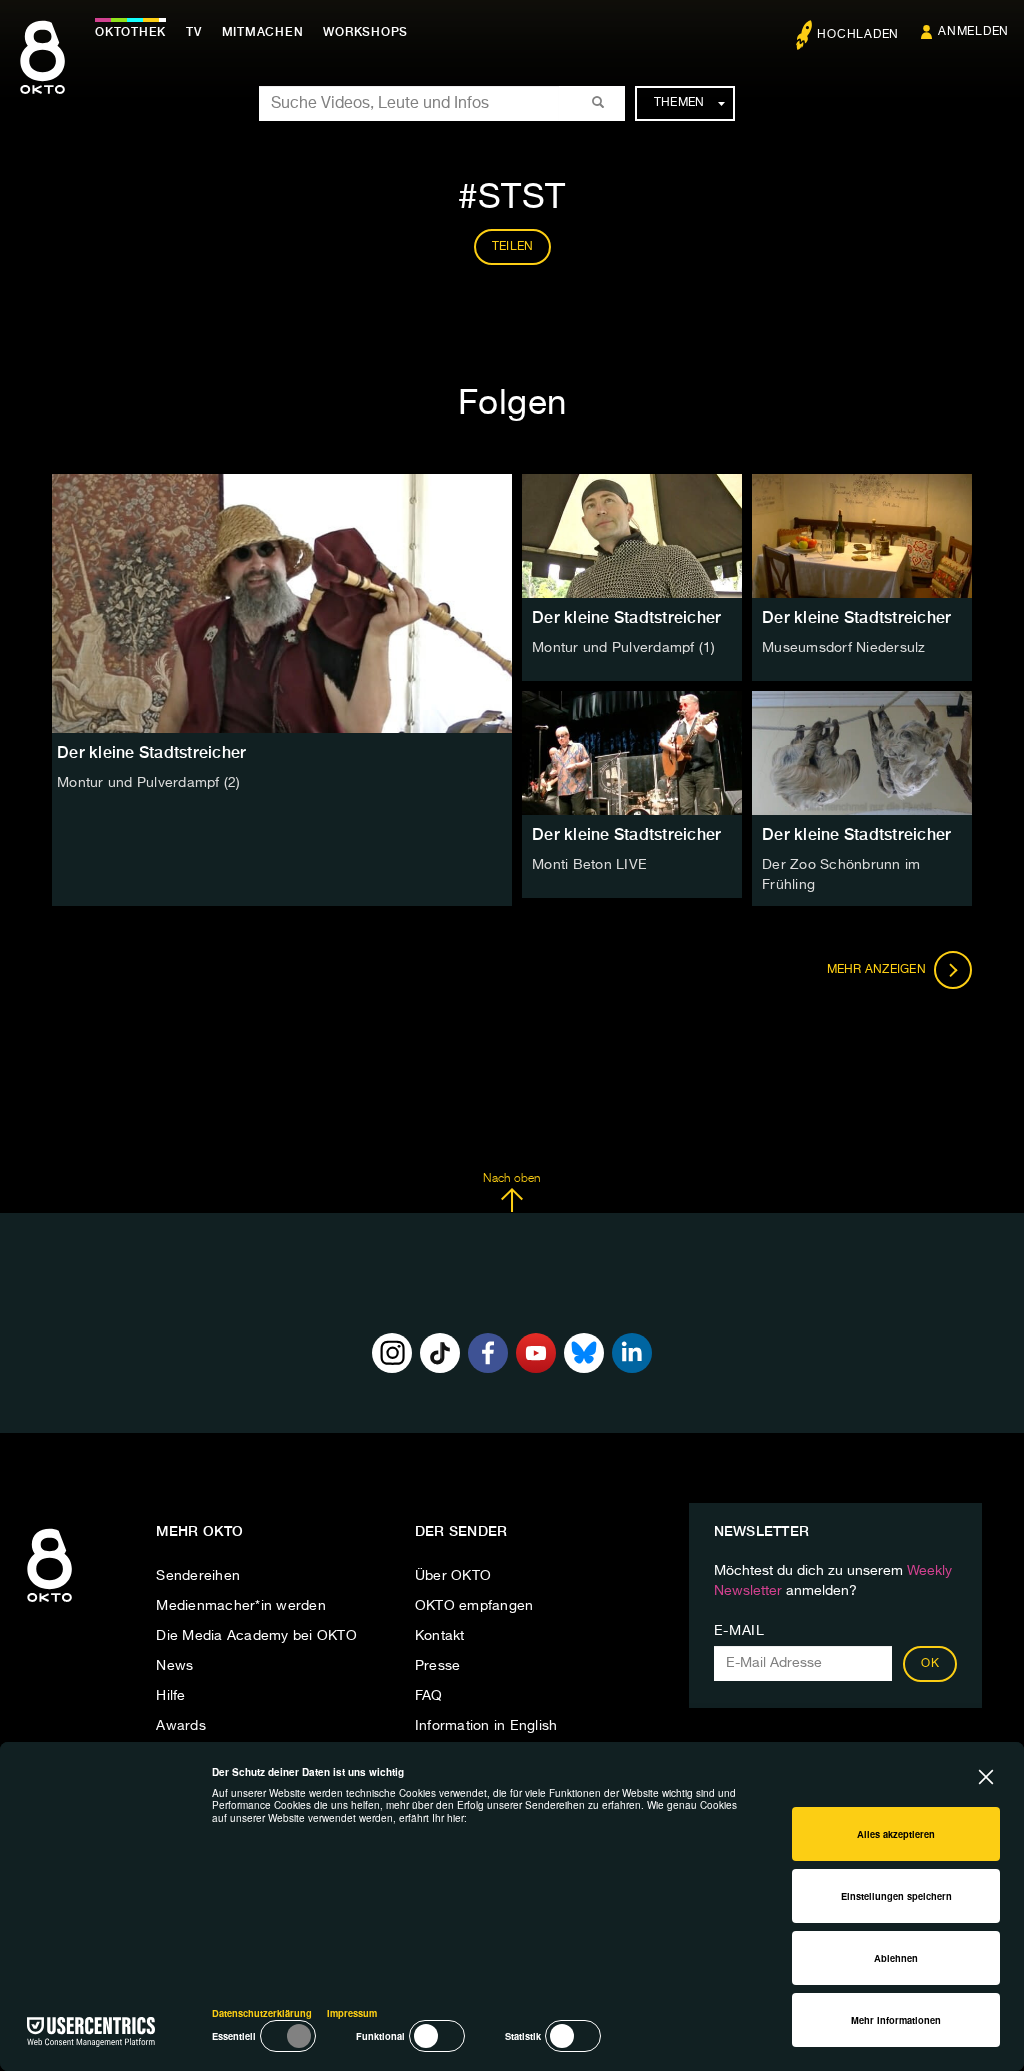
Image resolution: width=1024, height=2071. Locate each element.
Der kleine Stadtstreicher (626, 617)
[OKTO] (42, 75)
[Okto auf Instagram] (392, 1353)
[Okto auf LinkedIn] (632, 1353)
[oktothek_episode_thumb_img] (632, 536)
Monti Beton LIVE (589, 865)
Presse (438, 1666)
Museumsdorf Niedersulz (844, 648)
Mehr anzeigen (878, 969)
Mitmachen (263, 32)
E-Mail (739, 1631)
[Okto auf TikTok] (440, 1353)
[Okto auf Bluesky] (584, 1353)
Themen (679, 103)
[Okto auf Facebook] (488, 1353)
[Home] (49, 1603)
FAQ (429, 1696)
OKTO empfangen (474, 1606)
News (174, 1666)
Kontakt (440, 1636)
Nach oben (511, 1179)
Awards (181, 1726)
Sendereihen (198, 1576)
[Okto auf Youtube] (536, 1353)
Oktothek (130, 32)
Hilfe (170, 1696)
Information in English (486, 1726)
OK (930, 1664)
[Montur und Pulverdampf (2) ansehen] (282, 603)
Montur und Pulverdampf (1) (624, 648)
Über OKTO (453, 1576)
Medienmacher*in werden (241, 1606)
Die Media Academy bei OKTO (256, 1636)
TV (194, 32)
